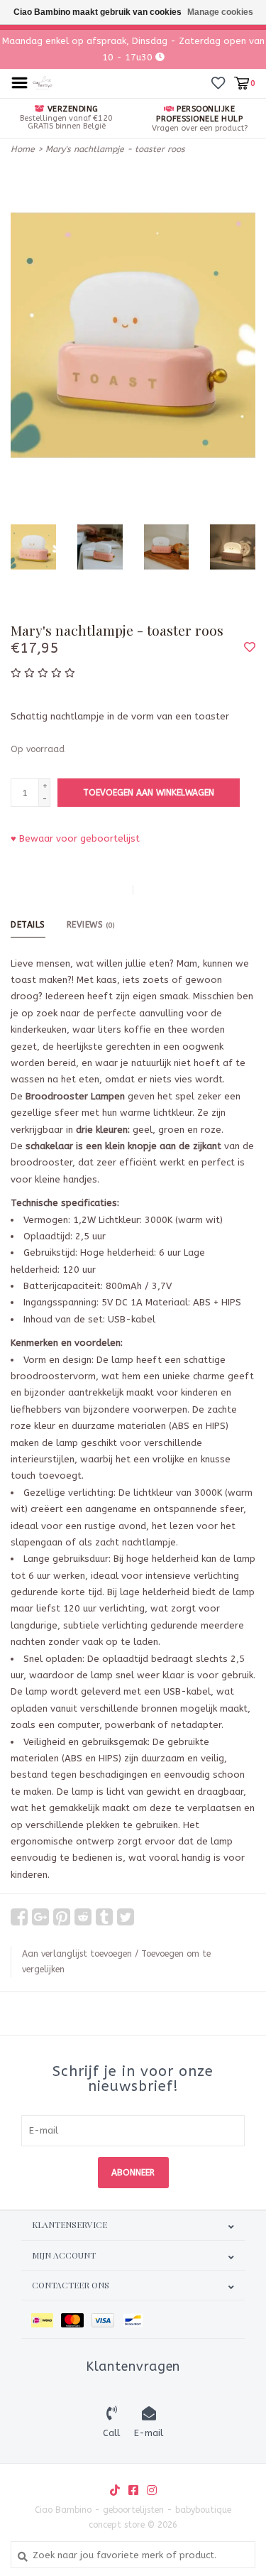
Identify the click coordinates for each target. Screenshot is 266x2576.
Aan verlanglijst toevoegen (77, 1954)
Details (28, 925)
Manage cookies (220, 12)
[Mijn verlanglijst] (218, 83)
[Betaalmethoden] (46, 2319)
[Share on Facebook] (19, 1917)
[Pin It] (62, 1917)
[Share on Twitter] (126, 1917)
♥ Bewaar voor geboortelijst (75, 838)
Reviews (91, 925)
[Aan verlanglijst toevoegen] (250, 648)
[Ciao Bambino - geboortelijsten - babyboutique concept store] (43, 82)
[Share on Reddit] (83, 1917)
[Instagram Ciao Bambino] (152, 2490)
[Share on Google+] (40, 1917)
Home (23, 149)
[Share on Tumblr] (104, 1917)
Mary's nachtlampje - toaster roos (115, 149)
